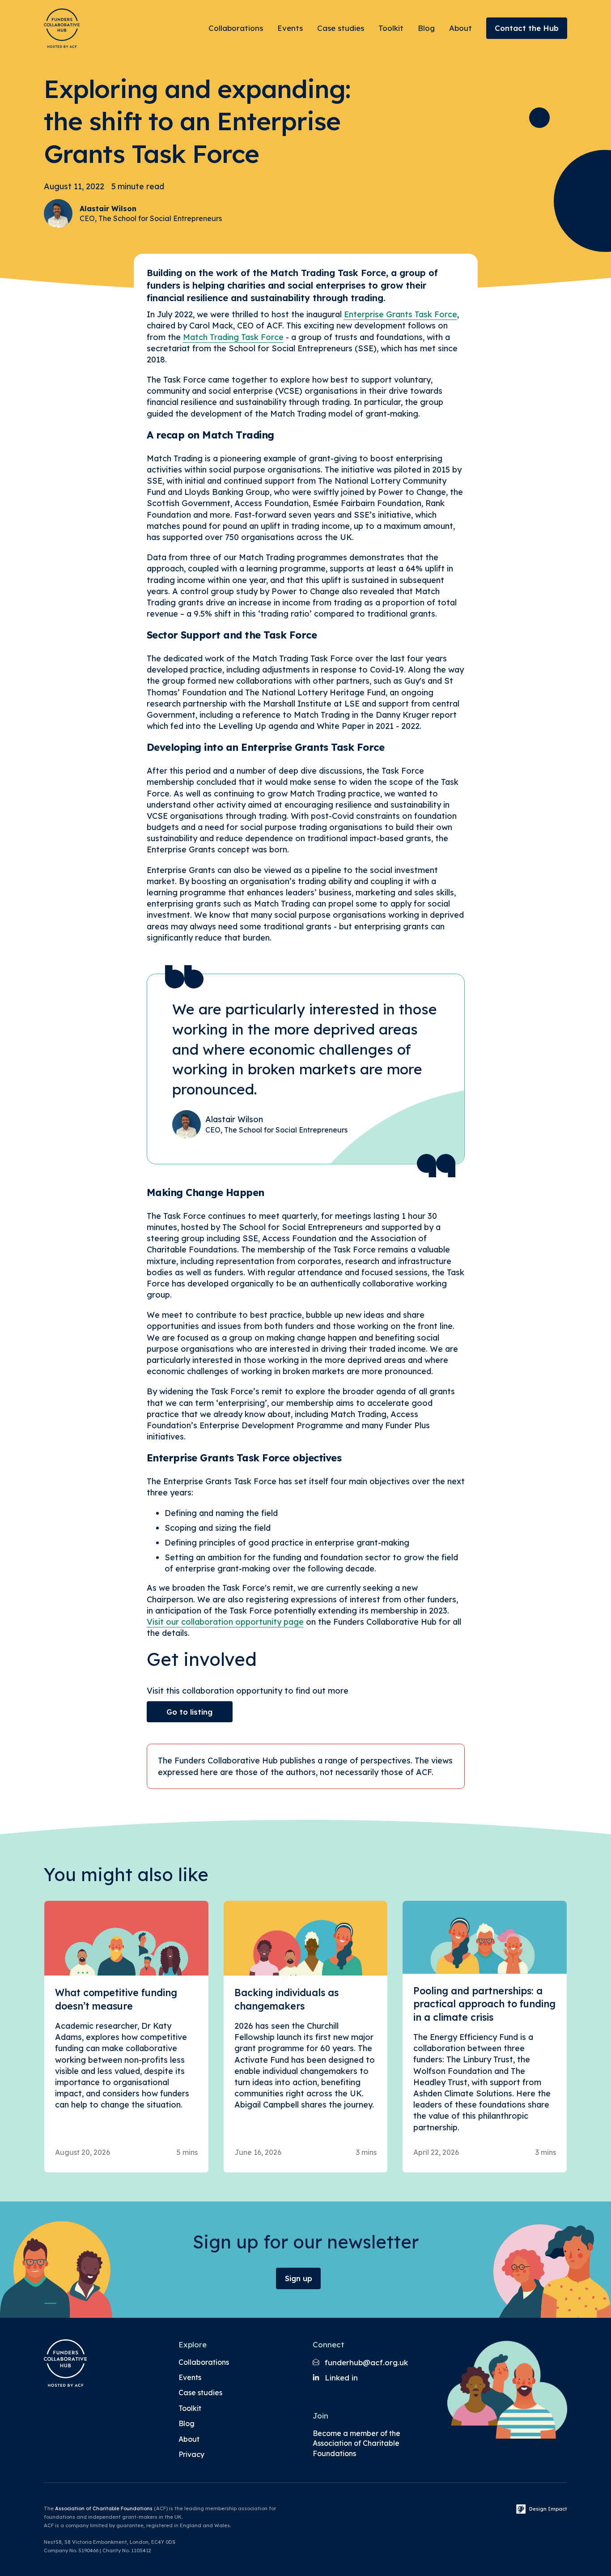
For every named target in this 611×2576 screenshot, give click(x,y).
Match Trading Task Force (233, 337)
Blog (426, 28)
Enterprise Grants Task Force (401, 314)
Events (290, 28)
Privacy (191, 2454)
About (460, 28)
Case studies (341, 28)
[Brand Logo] (62, 28)
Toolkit (391, 28)
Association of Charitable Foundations (104, 2508)
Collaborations (236, 28)
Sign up (299, 2278)
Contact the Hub (527, 28)
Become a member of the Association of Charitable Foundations (356, 2443)
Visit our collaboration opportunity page (225, 1622)
